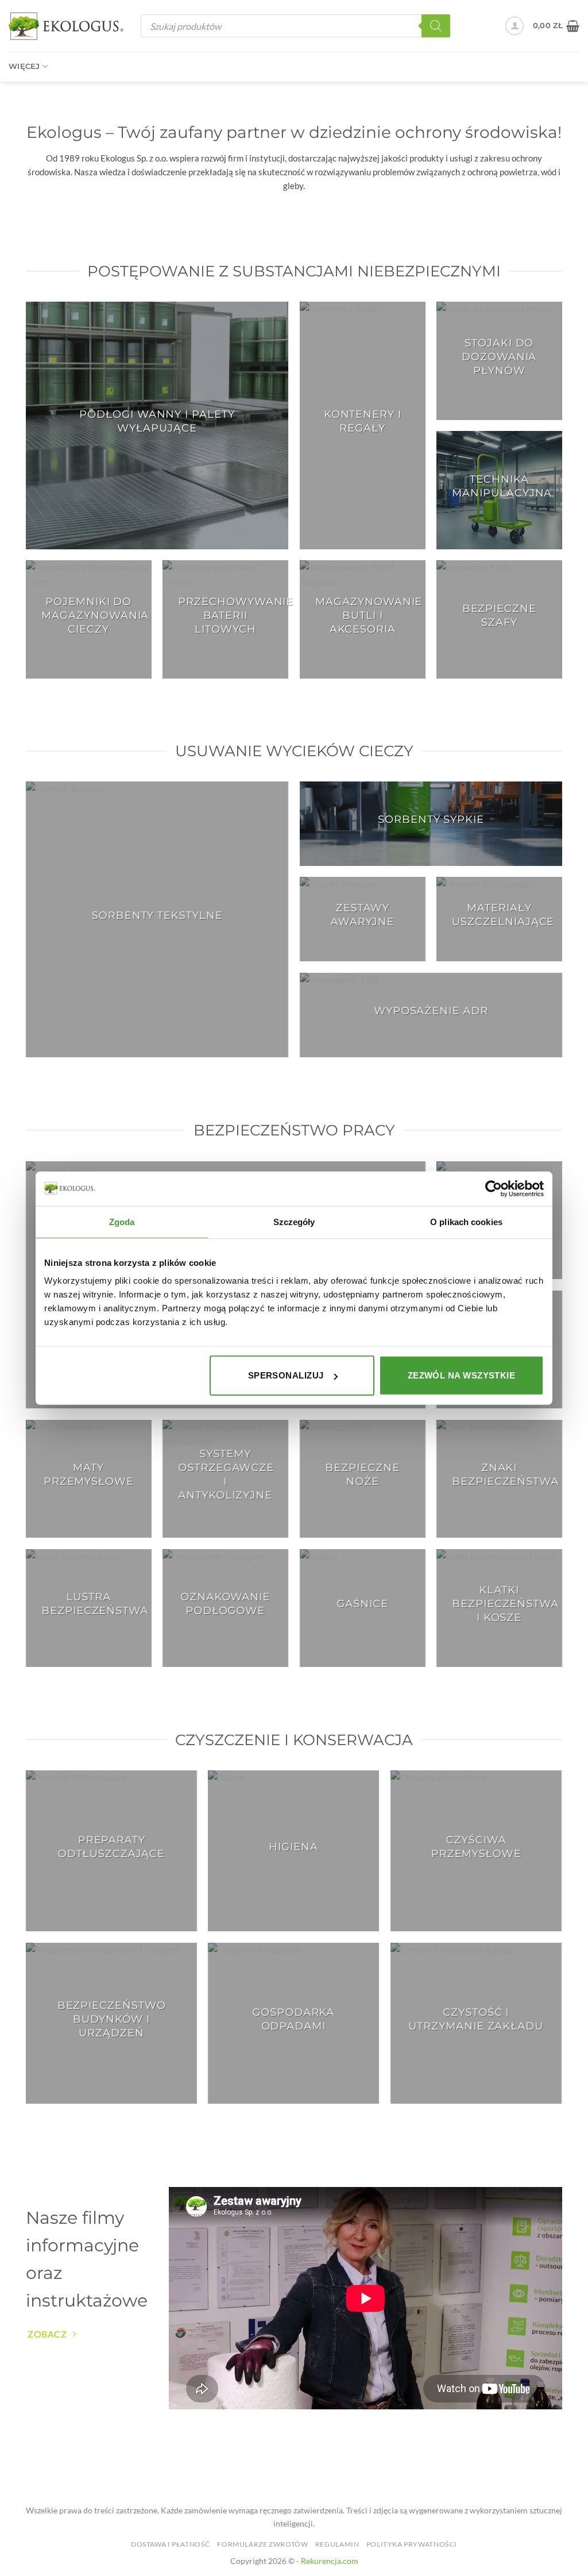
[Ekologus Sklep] (66, 26)
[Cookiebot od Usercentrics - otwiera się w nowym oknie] (494, 1188)
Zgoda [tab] (122, 1221)
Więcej (24, 66)
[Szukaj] (436, 26)
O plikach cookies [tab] (466, 1221)
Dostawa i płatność (171, 2544)
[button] (514, 26)
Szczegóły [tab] (294, 1221)
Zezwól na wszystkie (462, 1375)
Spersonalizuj (286, 1375)
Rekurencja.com (330, 2561)
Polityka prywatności (412, 2544)
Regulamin (337, 2544)
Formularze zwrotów (262, 2544)
